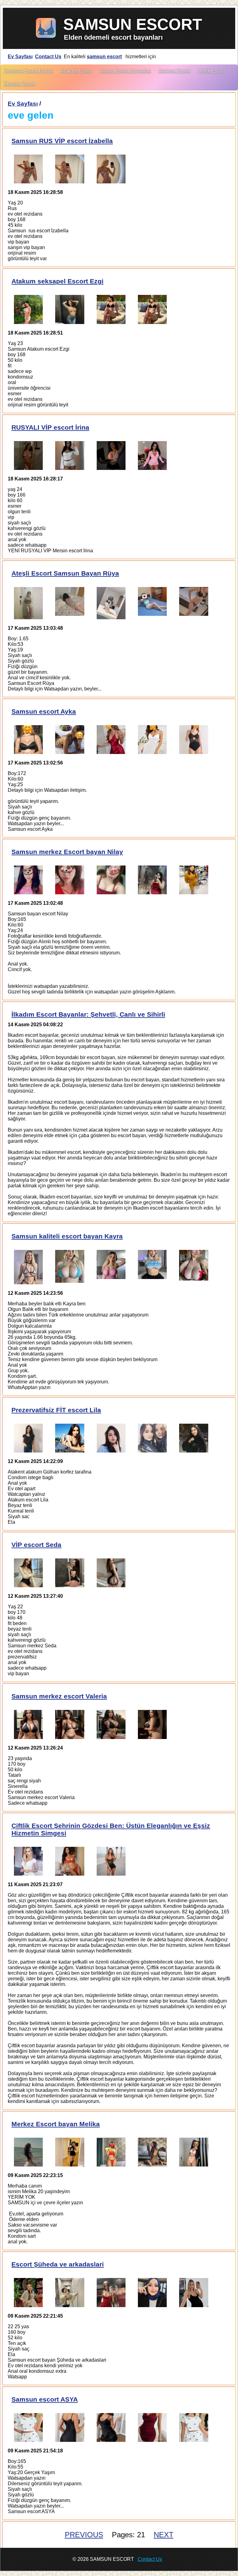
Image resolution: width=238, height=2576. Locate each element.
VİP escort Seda (36, 1545)
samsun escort (104, 57)
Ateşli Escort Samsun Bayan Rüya (65, 573)
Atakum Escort (76, 71)
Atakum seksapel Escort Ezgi (57, 281)
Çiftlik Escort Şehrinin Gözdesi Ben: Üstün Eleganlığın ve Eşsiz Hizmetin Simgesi (111, 1829)
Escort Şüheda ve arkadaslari (58, 2264)
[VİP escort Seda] (28, 1573)
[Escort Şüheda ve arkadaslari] (28, 2292)
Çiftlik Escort (212, 71)
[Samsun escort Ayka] (28, 740)
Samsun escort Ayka (44, 711)
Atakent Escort (174, 71)
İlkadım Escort (20, 84)
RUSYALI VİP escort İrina (50, 427)
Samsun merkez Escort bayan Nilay (67, 852)
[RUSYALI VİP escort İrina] (28, 456)
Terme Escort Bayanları (125, 71)
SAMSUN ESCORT (133, 24)
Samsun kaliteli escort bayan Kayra (67, 1236)
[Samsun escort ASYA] (28, 2427)
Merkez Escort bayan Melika (56, 2124)
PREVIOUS (84, 2535)
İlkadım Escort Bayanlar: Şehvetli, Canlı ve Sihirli (88, 1014)
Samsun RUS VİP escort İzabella (62, 141)
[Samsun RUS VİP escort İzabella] (28, 169)
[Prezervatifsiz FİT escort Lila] (28, 1438)
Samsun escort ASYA (45, 2399)
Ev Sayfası (20, 57)
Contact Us (48, 57)
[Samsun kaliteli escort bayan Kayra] (28, 1267)
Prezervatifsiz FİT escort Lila (56, 1410)
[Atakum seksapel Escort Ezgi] (28, 309)
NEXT (164, 2535)
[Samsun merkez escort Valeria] (28, 1724)
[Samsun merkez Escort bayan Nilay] (28, 880)
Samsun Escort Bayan (29, 71)
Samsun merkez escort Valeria (59, 1696)
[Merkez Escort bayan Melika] (28, 2152)
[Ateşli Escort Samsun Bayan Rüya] (28, 603)
